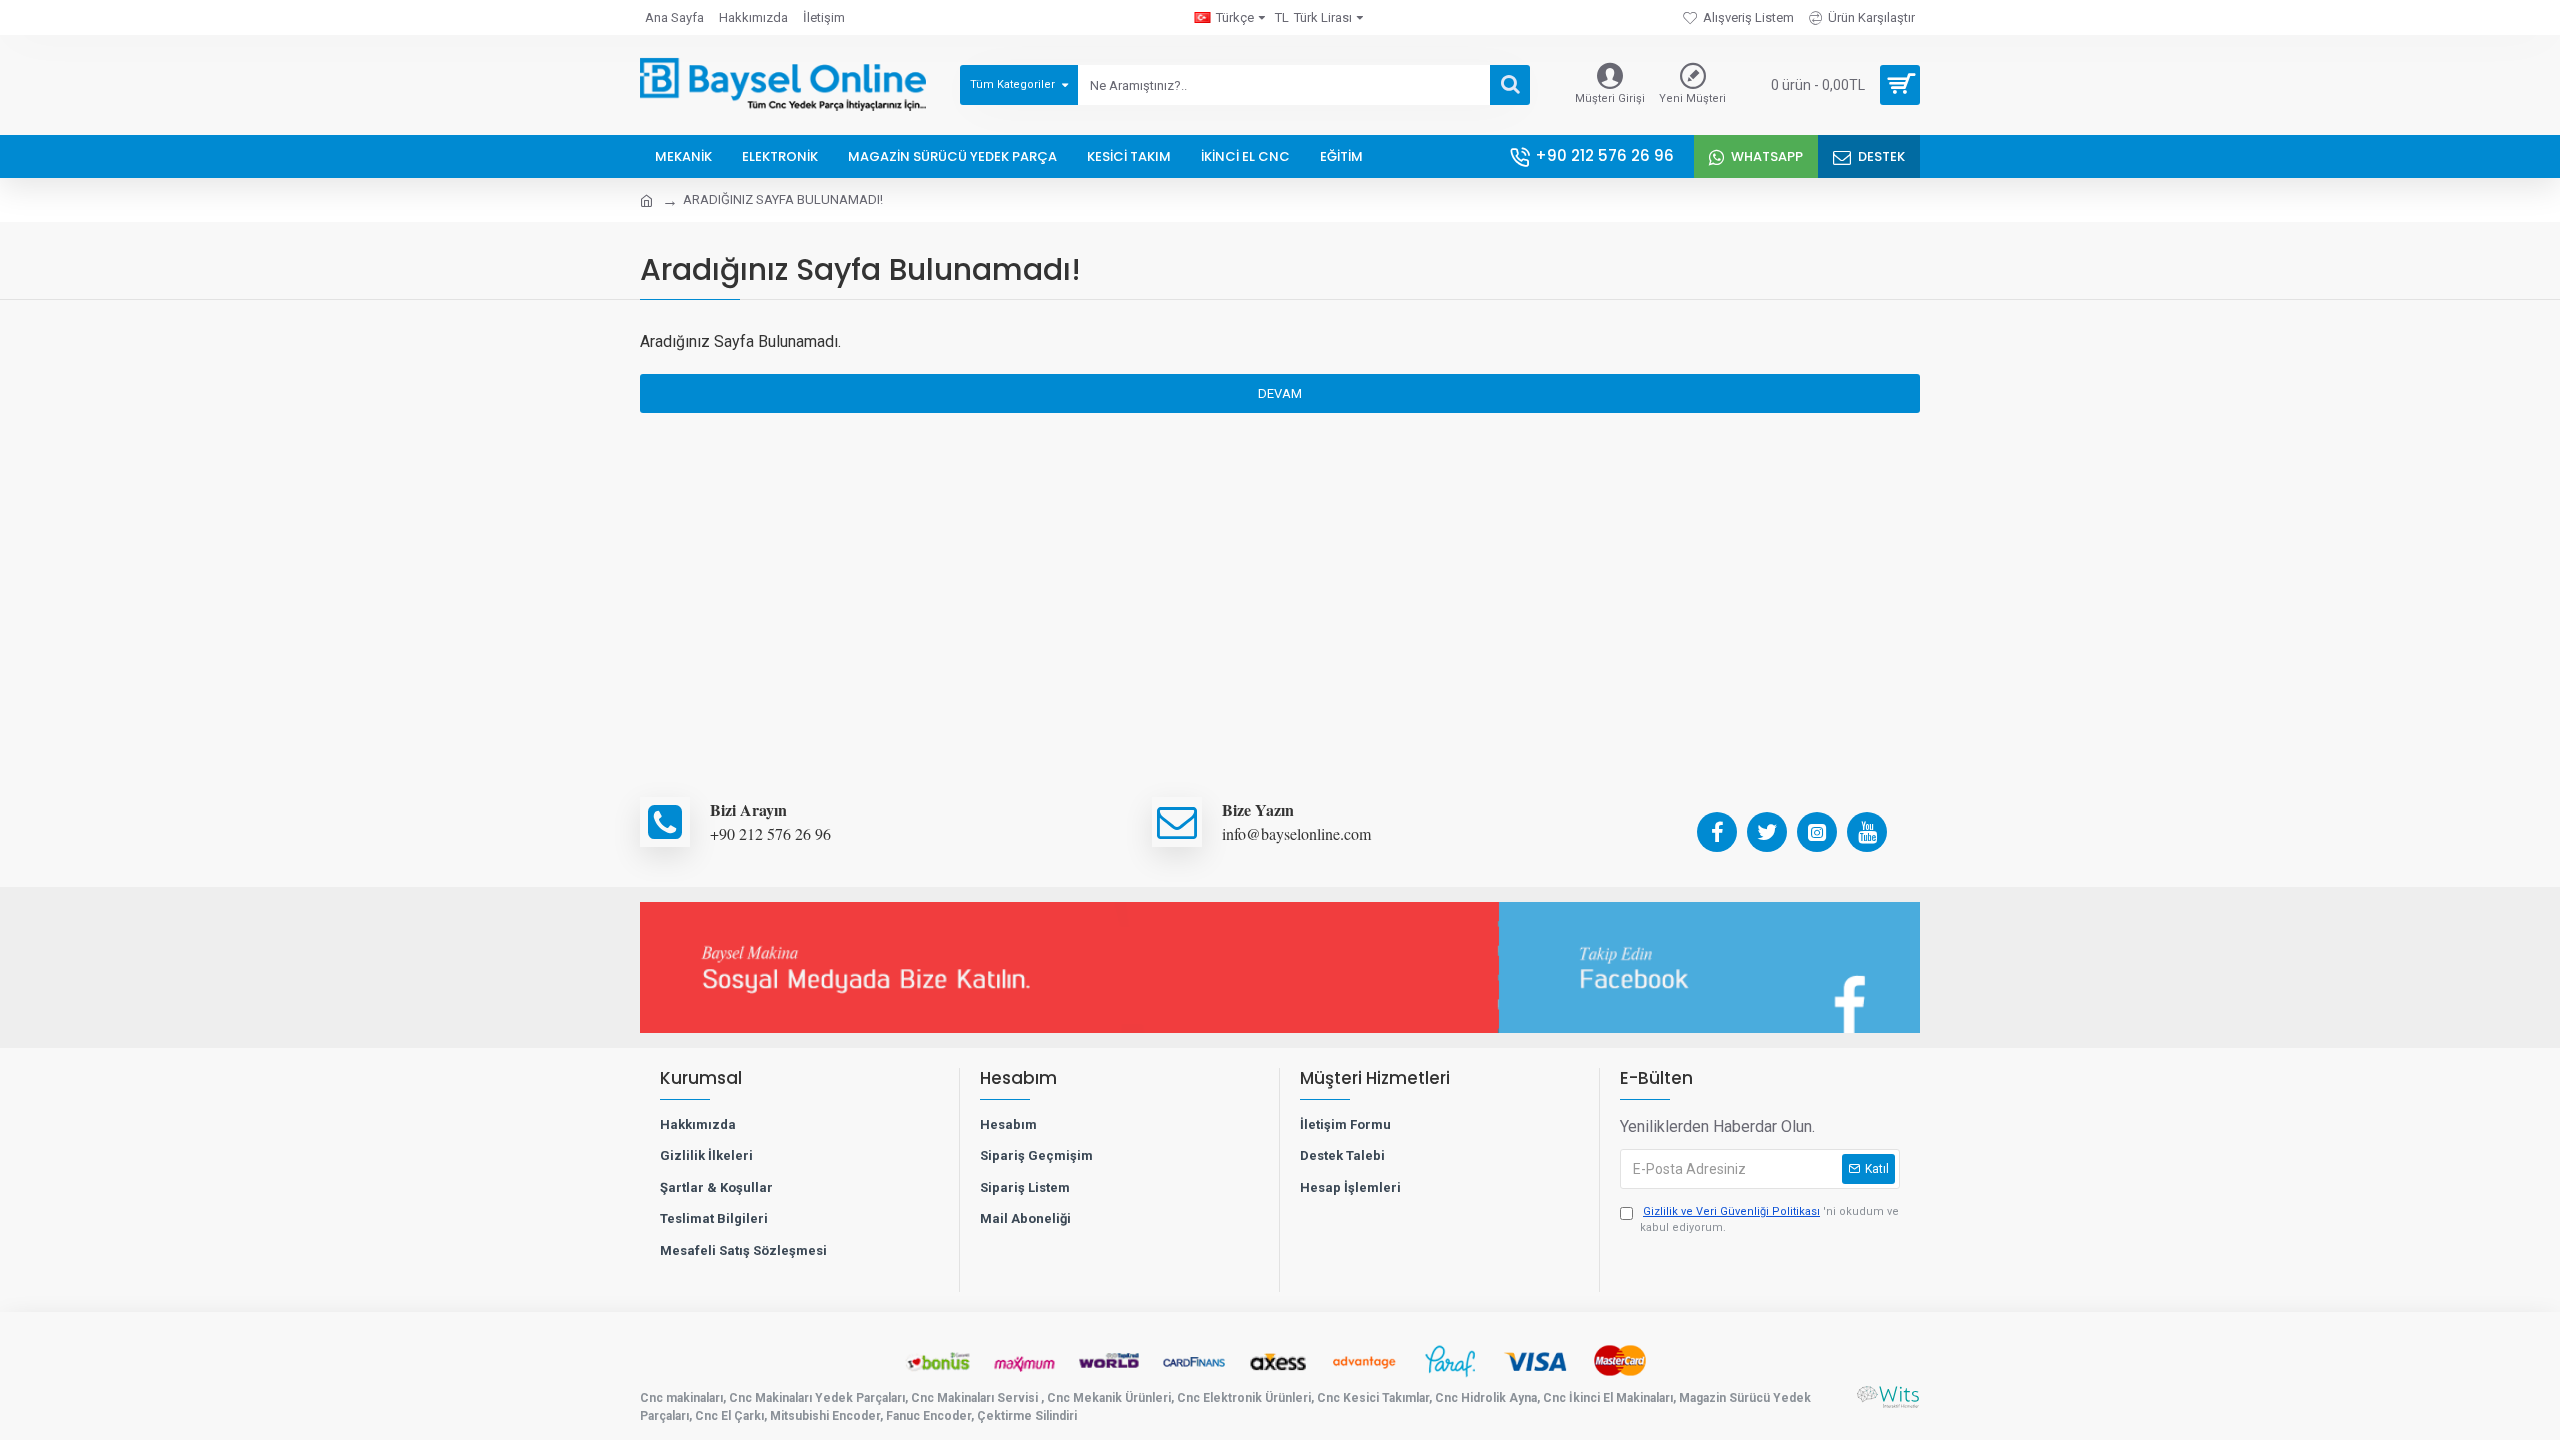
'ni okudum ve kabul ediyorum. (1769, 1220)
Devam (1280, 393)
